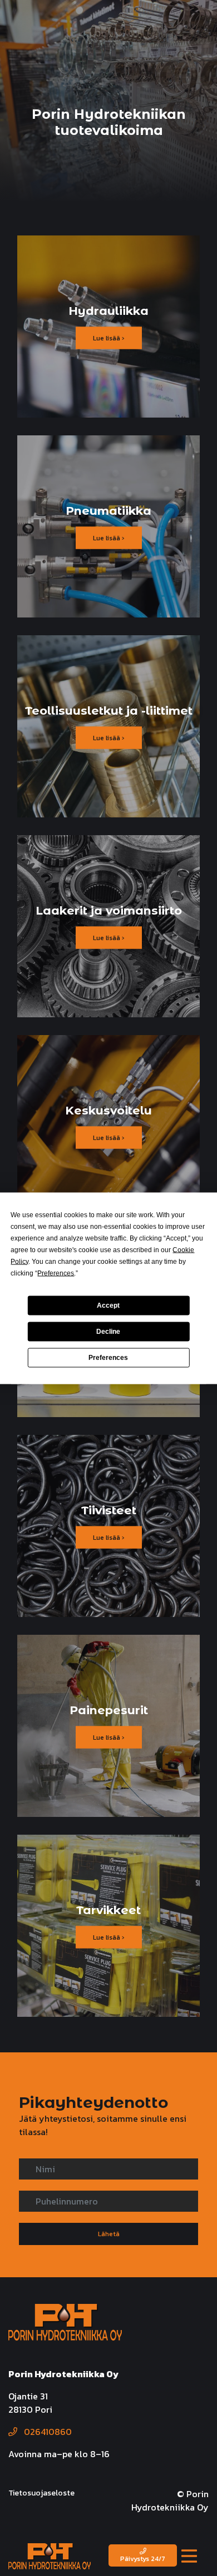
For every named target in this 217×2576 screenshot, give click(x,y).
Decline (108, 1332)
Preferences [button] (56, 1273)
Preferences (108, 1358)
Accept (108, 1305)
